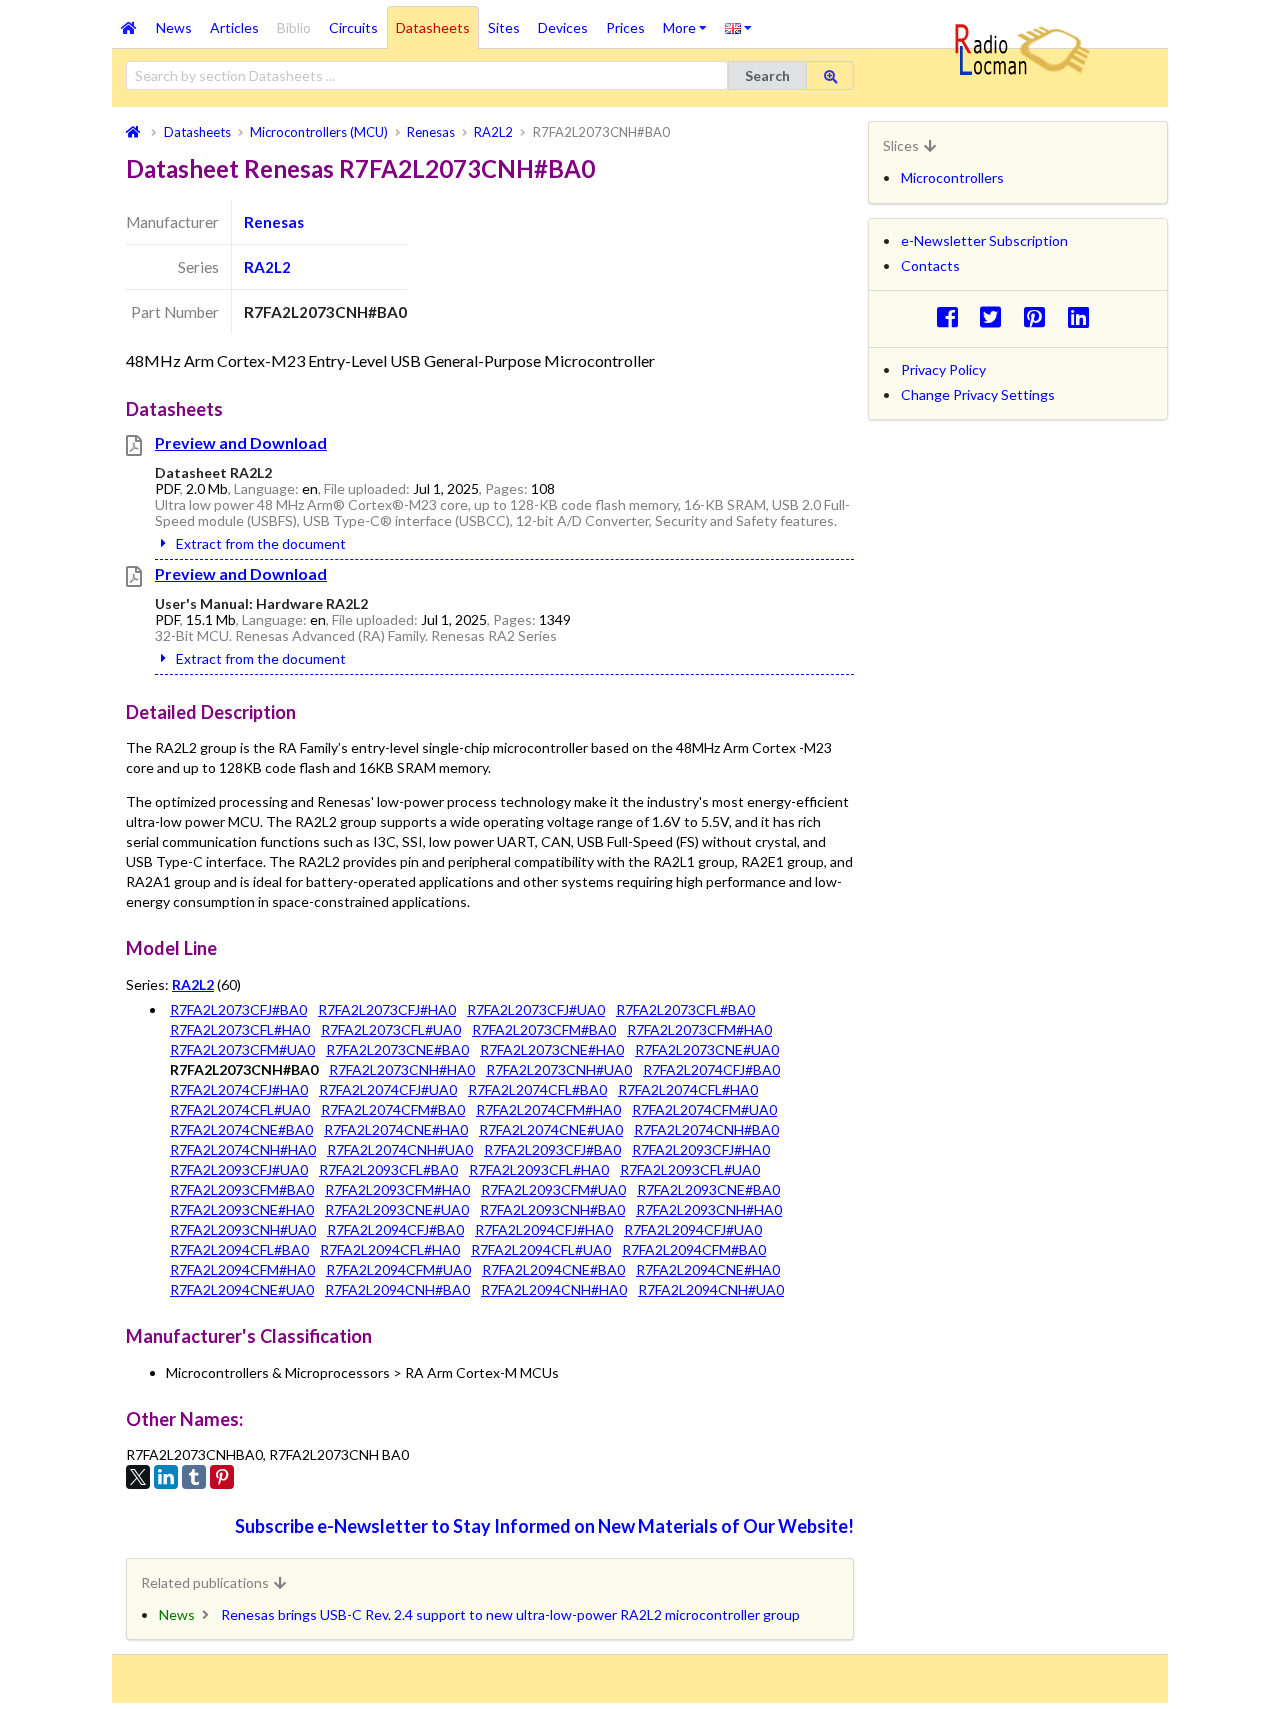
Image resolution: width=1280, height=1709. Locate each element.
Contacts (930, 265)
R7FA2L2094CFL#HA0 (390, 1249)
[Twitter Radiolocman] (996, 316)
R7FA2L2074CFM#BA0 (393, 1109)
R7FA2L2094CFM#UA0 (398, 1269)
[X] (138, 1477)
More (689, 21)
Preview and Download (241, 442)
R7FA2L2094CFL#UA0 (541, 1249)
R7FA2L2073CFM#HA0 (699, 1029)
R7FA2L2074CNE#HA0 (396, 1129)
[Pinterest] (222, 1477)
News (174, 27)
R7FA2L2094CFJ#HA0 (544, 1229)
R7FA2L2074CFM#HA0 (548, 1109)
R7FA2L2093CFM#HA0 (397, 1189)
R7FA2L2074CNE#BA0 (241, 1129)
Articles (234, 27)
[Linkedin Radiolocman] (1083, 316)
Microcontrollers (952, 177)
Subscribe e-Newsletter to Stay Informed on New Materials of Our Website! (544, 1526)
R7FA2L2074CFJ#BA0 (711, 1069)
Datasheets (433, 27)
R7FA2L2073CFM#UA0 (242, 1049)
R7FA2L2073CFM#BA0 (544, 1029)
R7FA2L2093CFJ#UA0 (239, 1169)
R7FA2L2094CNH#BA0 (397, 1289)
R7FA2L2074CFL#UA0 (240, 1109)
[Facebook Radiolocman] (952, 316)
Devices (563, 27)
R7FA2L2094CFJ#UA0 (693, 1229)
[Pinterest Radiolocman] (1040, 316)
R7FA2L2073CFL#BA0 (685, 1009)
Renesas (274, 222)
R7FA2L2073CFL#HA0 (240, 1029)
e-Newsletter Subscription (984, 240)
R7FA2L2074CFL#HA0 (688, 1089)
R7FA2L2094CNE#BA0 (553, 1269)
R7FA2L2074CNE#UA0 (551, 1129)
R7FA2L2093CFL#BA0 (388, 1169)
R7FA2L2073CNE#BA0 (397, 1049)
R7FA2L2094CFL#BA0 (239, 1249)
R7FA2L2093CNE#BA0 (708, 1189)
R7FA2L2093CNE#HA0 (242, 1209)
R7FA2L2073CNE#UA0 (707, 1049)
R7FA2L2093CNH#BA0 (552, 1209)
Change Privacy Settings (978, 394)
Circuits (353, 27)
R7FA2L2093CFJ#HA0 (701, 1149)
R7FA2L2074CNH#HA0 (243, 1149)
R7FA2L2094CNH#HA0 (554, 1289)
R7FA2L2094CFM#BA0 (694, 1249)
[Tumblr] (194, 1477)
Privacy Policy (943, 369)
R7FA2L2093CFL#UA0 (690, 1169)
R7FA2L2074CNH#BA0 (706, 1129)
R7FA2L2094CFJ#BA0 (395, 1229)
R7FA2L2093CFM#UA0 (553, 1189)
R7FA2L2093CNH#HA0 (709, 1209)
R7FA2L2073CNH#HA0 (402, 1069)
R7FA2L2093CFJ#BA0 (552, 1149)
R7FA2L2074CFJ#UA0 (388, 1089)
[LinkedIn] (166, 1477)
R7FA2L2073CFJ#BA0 (238, 1009)
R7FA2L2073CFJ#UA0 (536, 1009)
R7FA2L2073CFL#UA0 (391, 1029)
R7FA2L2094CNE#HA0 (708, 1269)
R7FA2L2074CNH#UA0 (400, 1149)
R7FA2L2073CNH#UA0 (559, 1069)
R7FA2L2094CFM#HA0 (242, 1269)
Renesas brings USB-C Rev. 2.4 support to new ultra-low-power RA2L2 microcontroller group (510, 1614)
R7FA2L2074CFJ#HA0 (239, 1089)
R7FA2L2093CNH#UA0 (243, 1229)
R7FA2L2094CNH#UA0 (711, 1289)
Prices (625, 27)
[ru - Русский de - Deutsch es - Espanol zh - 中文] (738, 27)
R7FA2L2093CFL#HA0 (539, 1169)
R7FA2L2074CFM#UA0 (704, 1109)
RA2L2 (267, 267)
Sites (504, 27)
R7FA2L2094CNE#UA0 (242, 1289)
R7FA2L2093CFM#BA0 (242, 1189)
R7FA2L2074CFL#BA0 (537, 1089)
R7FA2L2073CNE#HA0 (552, 1049)
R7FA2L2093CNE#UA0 (397, 1209)
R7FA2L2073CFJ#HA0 (387, 1009)
